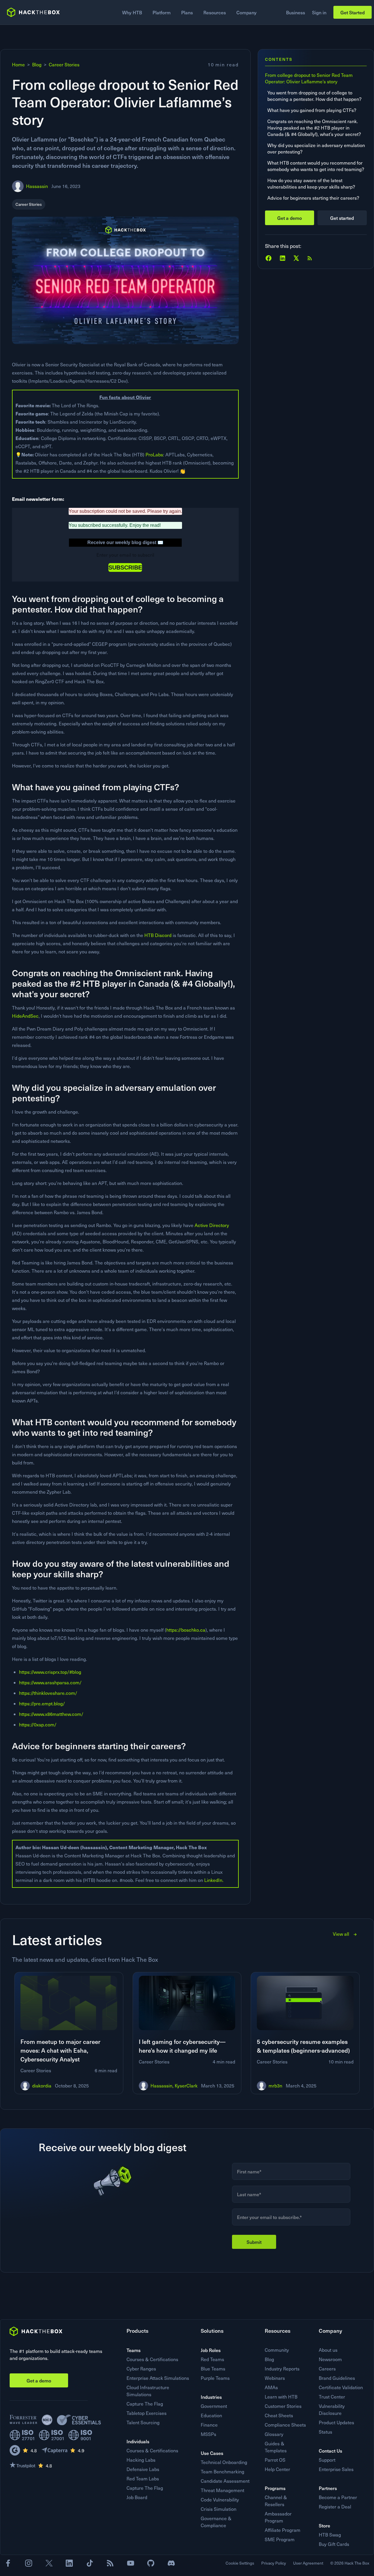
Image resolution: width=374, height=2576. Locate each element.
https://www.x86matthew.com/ (51, 1714)
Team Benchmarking (223, 2471)
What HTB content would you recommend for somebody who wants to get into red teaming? (316, 166)
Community (277, 2350)
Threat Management (223, 2490)
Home (18, 64)
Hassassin (37, 186)
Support (327, 2460)
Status (325, 2432)
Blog (37, 64)
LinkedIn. (214, 1880)
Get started (342, 218)
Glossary (274, 2434)
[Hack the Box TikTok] (90, 2563)
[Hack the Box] (36, 2331)
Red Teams (212, 2359)
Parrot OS (275, 2460)
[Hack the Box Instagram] (29, 2563)
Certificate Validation (341, 2387)
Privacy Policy (274, 2563)
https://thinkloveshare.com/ (48, 1693)
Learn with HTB (281, 2397)
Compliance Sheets (285, 2425)
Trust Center (332, 2397)
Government (214, 2406)
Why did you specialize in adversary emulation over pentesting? (316, 148)
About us (328, 2350)
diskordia (42, 2086)
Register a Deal (335, 2507)
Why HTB (132, 12)
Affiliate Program (283, 2530)
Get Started (353, 12)
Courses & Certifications (152, 2359)
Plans (187, 12)
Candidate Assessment (225, 2481)
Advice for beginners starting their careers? (314, 198)
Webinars (275, 2378)
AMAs (271, 2387)
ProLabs (154, 454)
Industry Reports (282, 2369)
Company (246, 12)
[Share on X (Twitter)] (296, 258)
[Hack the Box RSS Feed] (110, 2563)
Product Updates (336, 2422)
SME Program (280, 2539)
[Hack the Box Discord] (171, 2563)
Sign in (319, 12)
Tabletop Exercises (147, 2413)
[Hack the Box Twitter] (49, 2563)
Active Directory (212, 1225)
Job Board (137, 2497)
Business (296, 12)
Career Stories (64, 64)
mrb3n (275, 2086)
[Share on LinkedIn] (283, 258)
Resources (215, 12)
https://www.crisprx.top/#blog (50, 1672)
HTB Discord (159, 935)
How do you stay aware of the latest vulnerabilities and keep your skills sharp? (312, 183)
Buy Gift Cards (334, 2544)
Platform (162, 12)
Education (211, 2415)
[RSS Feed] (310, 258)
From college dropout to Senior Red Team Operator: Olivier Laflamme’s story (309, 78)
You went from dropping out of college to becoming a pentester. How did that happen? (315, 96)
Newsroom (330, 2359)
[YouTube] (131, 2563)
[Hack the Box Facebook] (8, 2563)
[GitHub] (151, 2563)
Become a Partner (338, 2497)
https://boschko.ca (186, 1630)
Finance (209, 2425)
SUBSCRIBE (125, 567)
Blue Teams (213, 2369)
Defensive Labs (143, 2469)
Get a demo (290, 218)
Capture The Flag (145, 2404)
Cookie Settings (240, 2563)
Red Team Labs (143, 2478)
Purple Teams (215, 2378)
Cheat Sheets (279, 2415)
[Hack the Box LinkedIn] (69, 2563)
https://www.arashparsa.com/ (50, 1682)
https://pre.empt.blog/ (42, 1703)
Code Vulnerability (220, 2500)
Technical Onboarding (224, 2462)
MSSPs (208, 2434)
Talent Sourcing (143, 2422)
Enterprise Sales (336, 2469)
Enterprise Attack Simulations (158, 2378)
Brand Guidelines (337, 2378)
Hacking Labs (141, 2460)
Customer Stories (283, 2406)
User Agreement (308, 2563)
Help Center (277, 2469)
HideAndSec (25, 1016)
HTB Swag (330, 2535)
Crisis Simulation (219, 2509)
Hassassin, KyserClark (174, 2086)
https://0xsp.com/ (38, 1724)
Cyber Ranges (141, 2369)
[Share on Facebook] (269, 258)
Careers (327, 2369)
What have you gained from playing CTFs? (312, 110)
